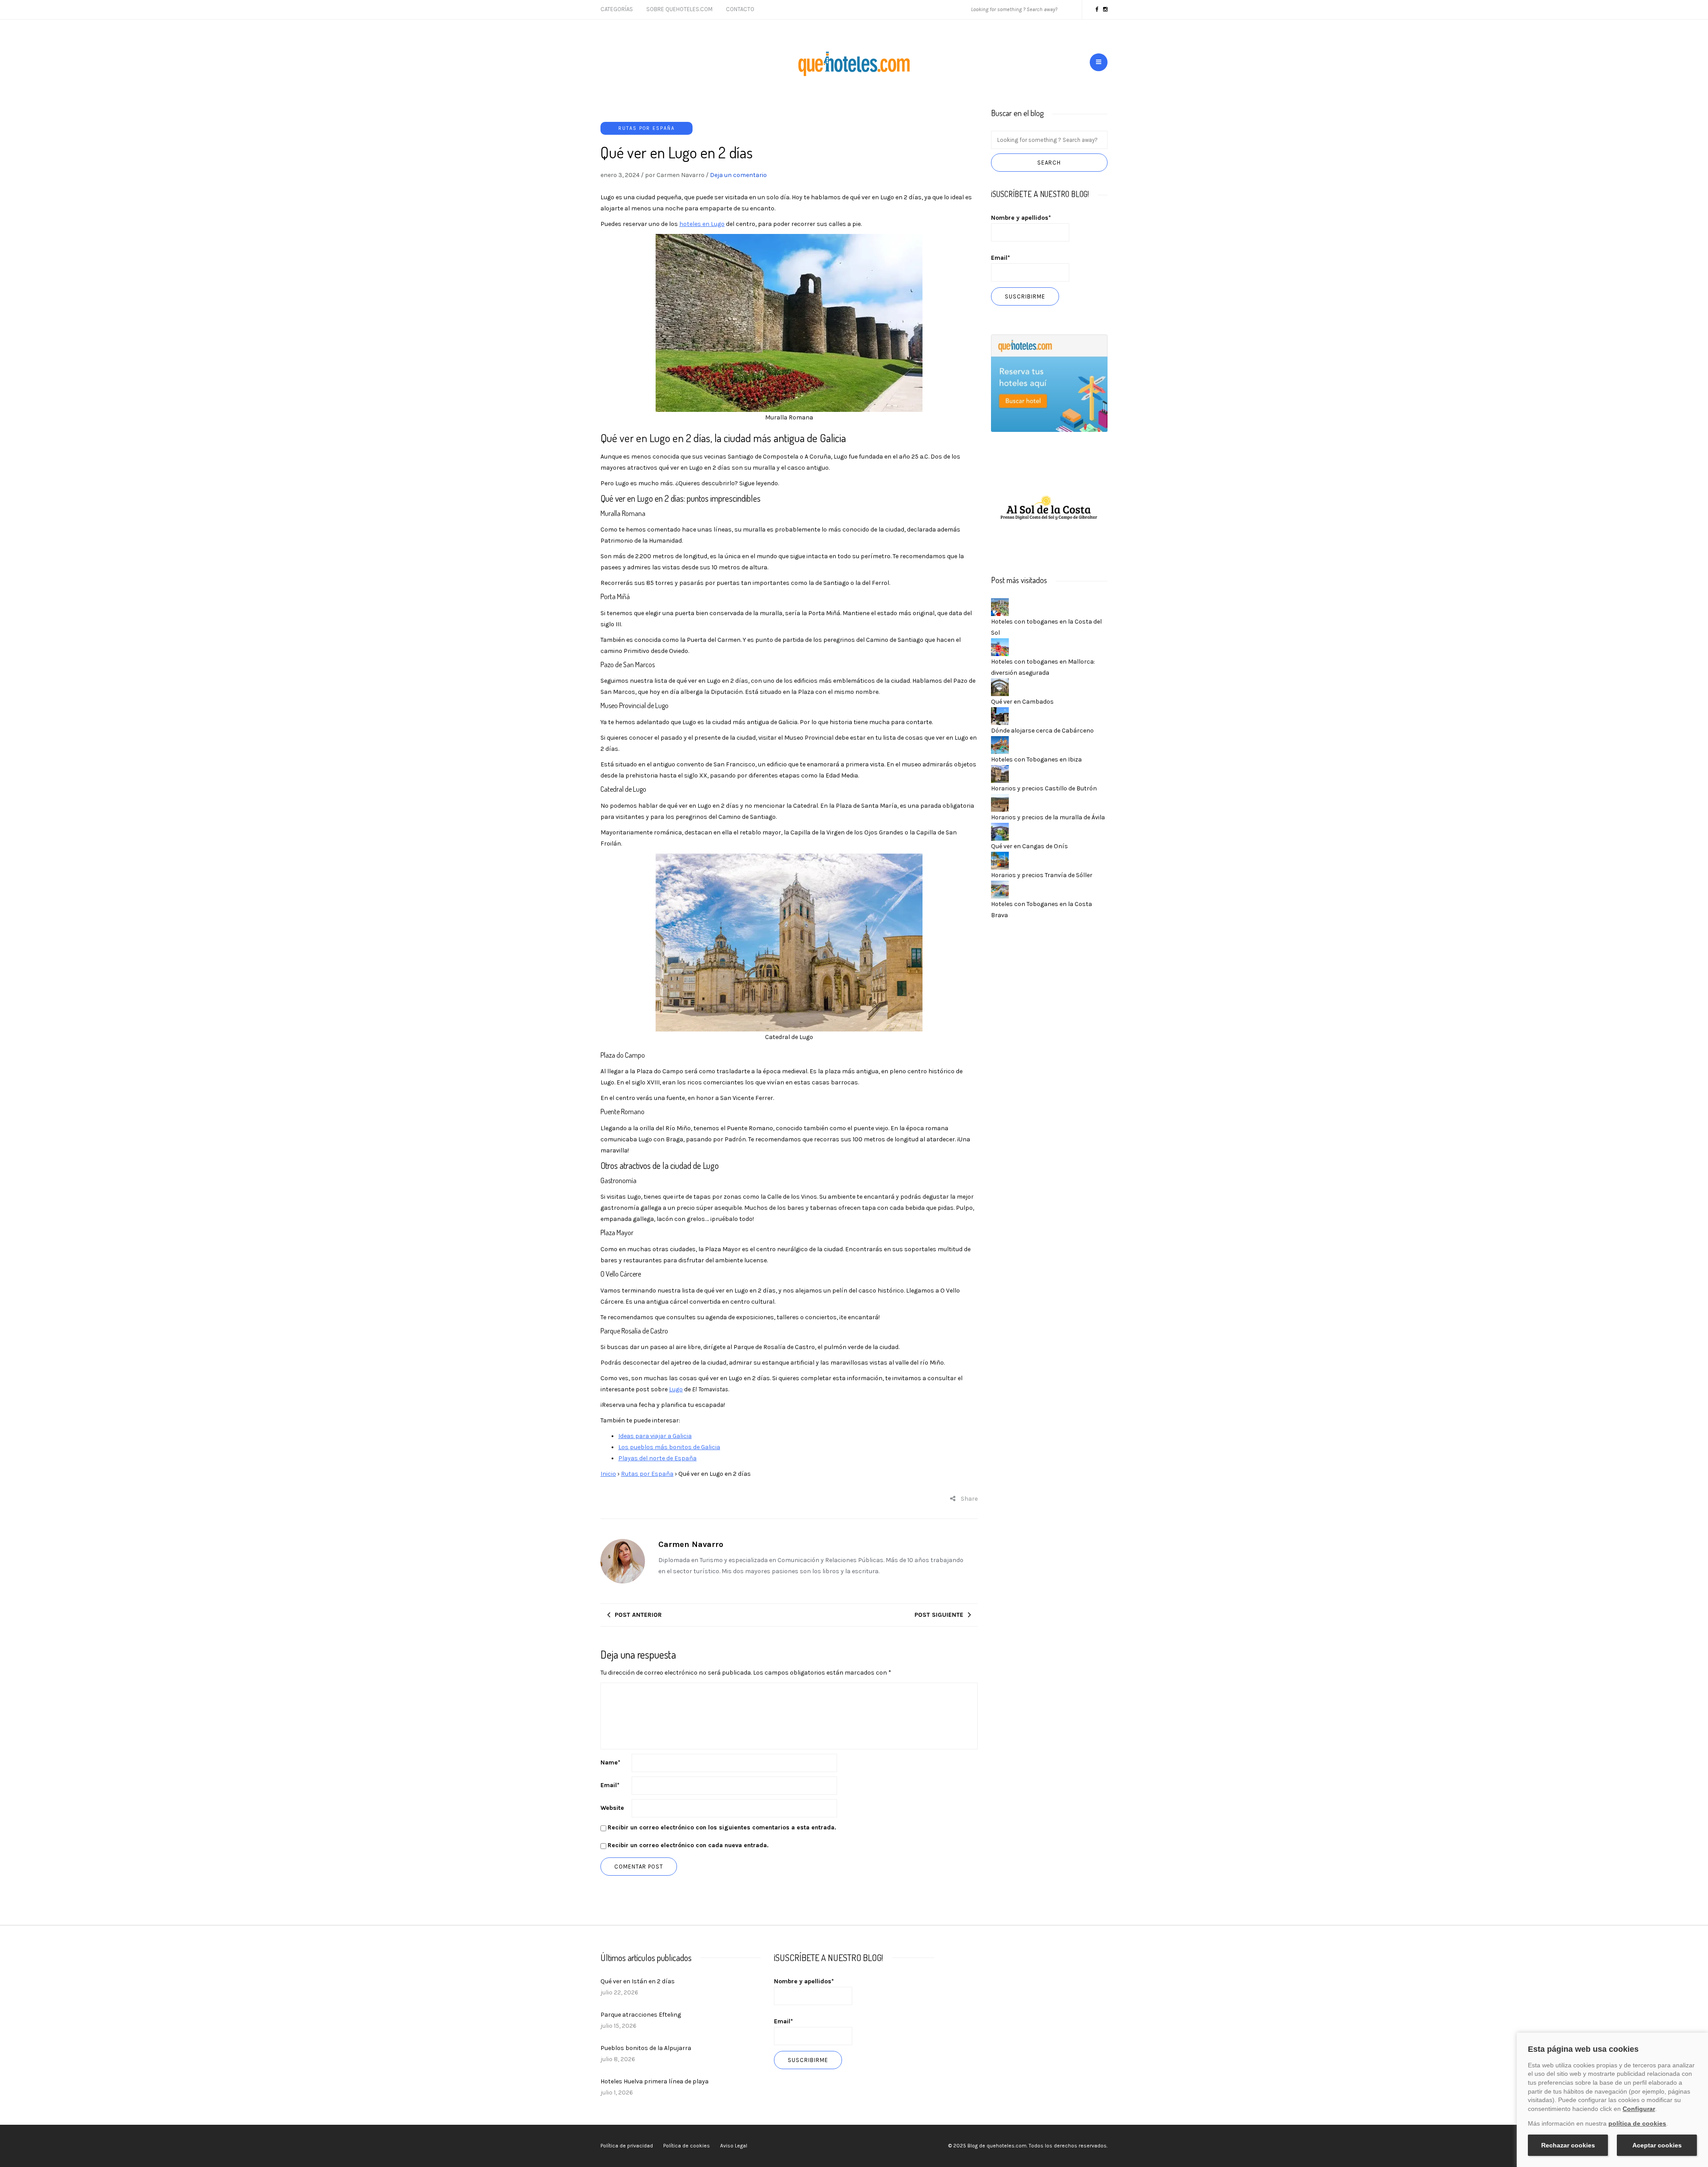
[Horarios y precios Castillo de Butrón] (1000, 773)
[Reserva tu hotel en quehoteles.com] (1049, 383)
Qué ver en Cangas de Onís (1029, 846)
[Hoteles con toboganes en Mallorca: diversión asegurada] (1000, 646)
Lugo (676, 1389)
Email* (1001, 258)
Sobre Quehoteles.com (679, 9)
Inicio (608, 1474)
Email (610, 1785)
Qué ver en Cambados (1022, 702)
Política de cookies (687, 2146)
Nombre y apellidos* (1021, 218)
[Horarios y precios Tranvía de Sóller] (1000, 860)
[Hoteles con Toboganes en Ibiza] (1000, 744)
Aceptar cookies (1657, 2145)
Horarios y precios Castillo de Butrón (1044, 788)
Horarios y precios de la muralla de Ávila (1048, 817)
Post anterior (638, 1615)
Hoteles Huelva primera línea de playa (655, 2081)
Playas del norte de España (657, 1458)
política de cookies (1637, 2123)
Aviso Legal (734, 2146)
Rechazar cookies (1568, 2145)
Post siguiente (939, 1615)
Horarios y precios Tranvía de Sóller (1042, 875)
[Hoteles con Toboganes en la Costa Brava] (1000, 889)
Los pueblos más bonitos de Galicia (669, 1447)
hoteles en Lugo (702, 224)
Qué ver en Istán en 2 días (638, 1981)
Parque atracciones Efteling (641, 2015)
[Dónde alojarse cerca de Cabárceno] (1000, 715)
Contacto (740, 9)
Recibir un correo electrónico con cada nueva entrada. (688, 1845)
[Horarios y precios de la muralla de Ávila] (1000, 802)
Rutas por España (647, 128)
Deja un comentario (738, 175)
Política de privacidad (627, 2146)
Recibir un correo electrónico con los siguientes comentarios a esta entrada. (722, 1827)
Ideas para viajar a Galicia (655, 1436)
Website (612, 1808)
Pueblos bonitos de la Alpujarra (646, 2048)
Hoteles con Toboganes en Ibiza (1036, 759)
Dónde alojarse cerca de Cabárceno (1042, 731)
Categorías (617, 9)
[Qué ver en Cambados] (1000, 687)
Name (610, 1762)
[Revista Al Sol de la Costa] (1049, 509)
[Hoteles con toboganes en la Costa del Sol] (1000, 606)
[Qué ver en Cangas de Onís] (1000, 831)
